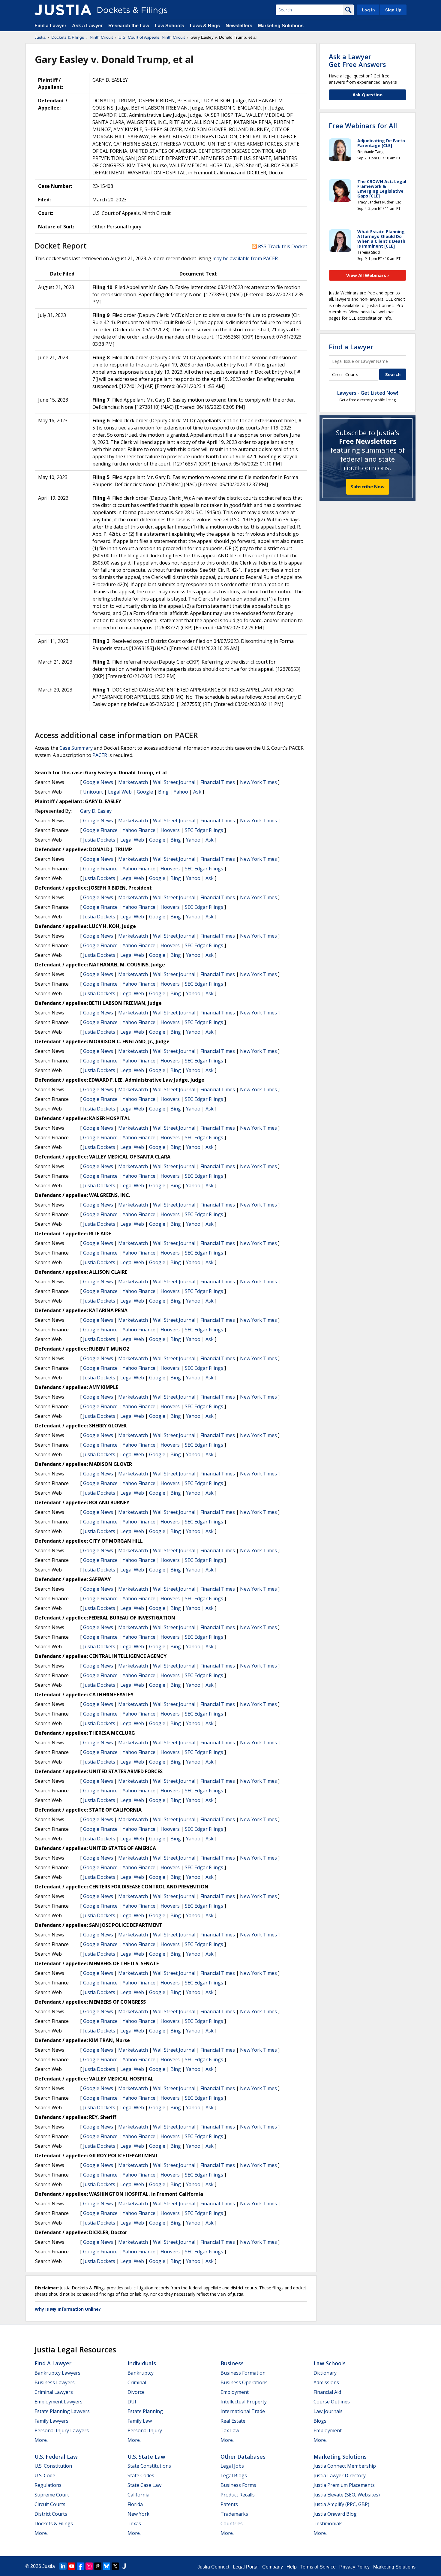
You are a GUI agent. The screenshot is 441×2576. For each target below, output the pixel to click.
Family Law (140, 2421)
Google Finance (100, 830)
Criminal (137, 2382)
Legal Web (120, 792)
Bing (163, 792)
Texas (134, 2523)
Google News (98, 782)
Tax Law (230, 2430)
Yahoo (181, 792)
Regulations (48, 2485)
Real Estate (233, 2421)
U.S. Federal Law (56, 2457)
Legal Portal (246, 2567)
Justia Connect (213, 2567)
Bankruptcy (141, 2373)
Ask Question (367, 95)
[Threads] (98, 2566)
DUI (132, 2402)
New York (138, 2514)
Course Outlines (332, 2402)
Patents (229, 2504)
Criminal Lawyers (54, 2392)
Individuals (142, 2363)
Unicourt (93, 792)
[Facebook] (80, 2566)
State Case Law (144, 2485)
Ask (197, 792)
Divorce (136, 2392)
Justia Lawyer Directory (340, 2475)
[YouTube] (72, 2566)
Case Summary (76, 748)
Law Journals (328, 2411)
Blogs (320, 2421)
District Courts (51, 2514)
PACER (100, 755)
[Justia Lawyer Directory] (124, 2566)
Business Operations (244, 2382)
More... (42, 2440)
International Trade (243, 2411)
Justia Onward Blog (335, 2514)
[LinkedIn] (63, 2566)
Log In (368, 10)
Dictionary (325, 2373)
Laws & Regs (205, 26)
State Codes (141, 2475)
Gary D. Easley (96, 811)
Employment (235, 2392)
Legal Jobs (232, 2466)
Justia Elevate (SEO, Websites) (347, 2495)
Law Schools (169, 26)
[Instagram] (89, 2566)
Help (292, 2567)
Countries (232, 2523)
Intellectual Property (244, 2402)
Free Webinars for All (363, 125)
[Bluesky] (106, 2566)
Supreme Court (52, 2495)
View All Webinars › (368, 275)
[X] (115, 2566)
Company (273, 2567)
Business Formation (243, 2373)
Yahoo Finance (139, 830)
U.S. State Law (146, 2457)
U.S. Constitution (53, 2466)
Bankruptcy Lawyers (57, 2373)
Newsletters (239, 26)
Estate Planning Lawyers (62, 2411)
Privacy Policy (354, 2567)
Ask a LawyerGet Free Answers (357, 60)
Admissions (326, 2382)
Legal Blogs (234, 2475)
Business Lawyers (55, 2382)
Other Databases (243, 2457)
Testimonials (328, 2523)
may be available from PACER (245, 258)
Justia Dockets (99, 840)
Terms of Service (318, 2567)
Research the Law (129, 26)
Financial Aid (327, 2392)
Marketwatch (133, 782)
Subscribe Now (368, 487)
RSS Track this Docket (282, 246)
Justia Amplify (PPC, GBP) (341, 2504)
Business (232, 2363)
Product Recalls (238, 2495)
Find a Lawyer (50, 26)
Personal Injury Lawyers (62, 2430)
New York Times (258, 782)
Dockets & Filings (54, 2523)
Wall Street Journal (174, 782)
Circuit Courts (50, 2504)
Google (145, 792)
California (138, 2495)
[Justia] (63, 10)
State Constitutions (149, 2466)
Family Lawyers (51, 2421)
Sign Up (393, 10)
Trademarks (234, 2514)
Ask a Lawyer (88, 26)
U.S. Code (45, 2475)
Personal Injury (145, 2430)
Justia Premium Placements (344, 2485)
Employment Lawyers (58, 2402)
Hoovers (170, 830)
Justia (49, 2566)
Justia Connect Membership (345, 2466)
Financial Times (218, 782)
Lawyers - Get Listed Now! (368, 393)
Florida (135, 2504)
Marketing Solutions (281, 26)
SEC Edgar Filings (204, 830)
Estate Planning (145, 2411)
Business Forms (238, 2485)
